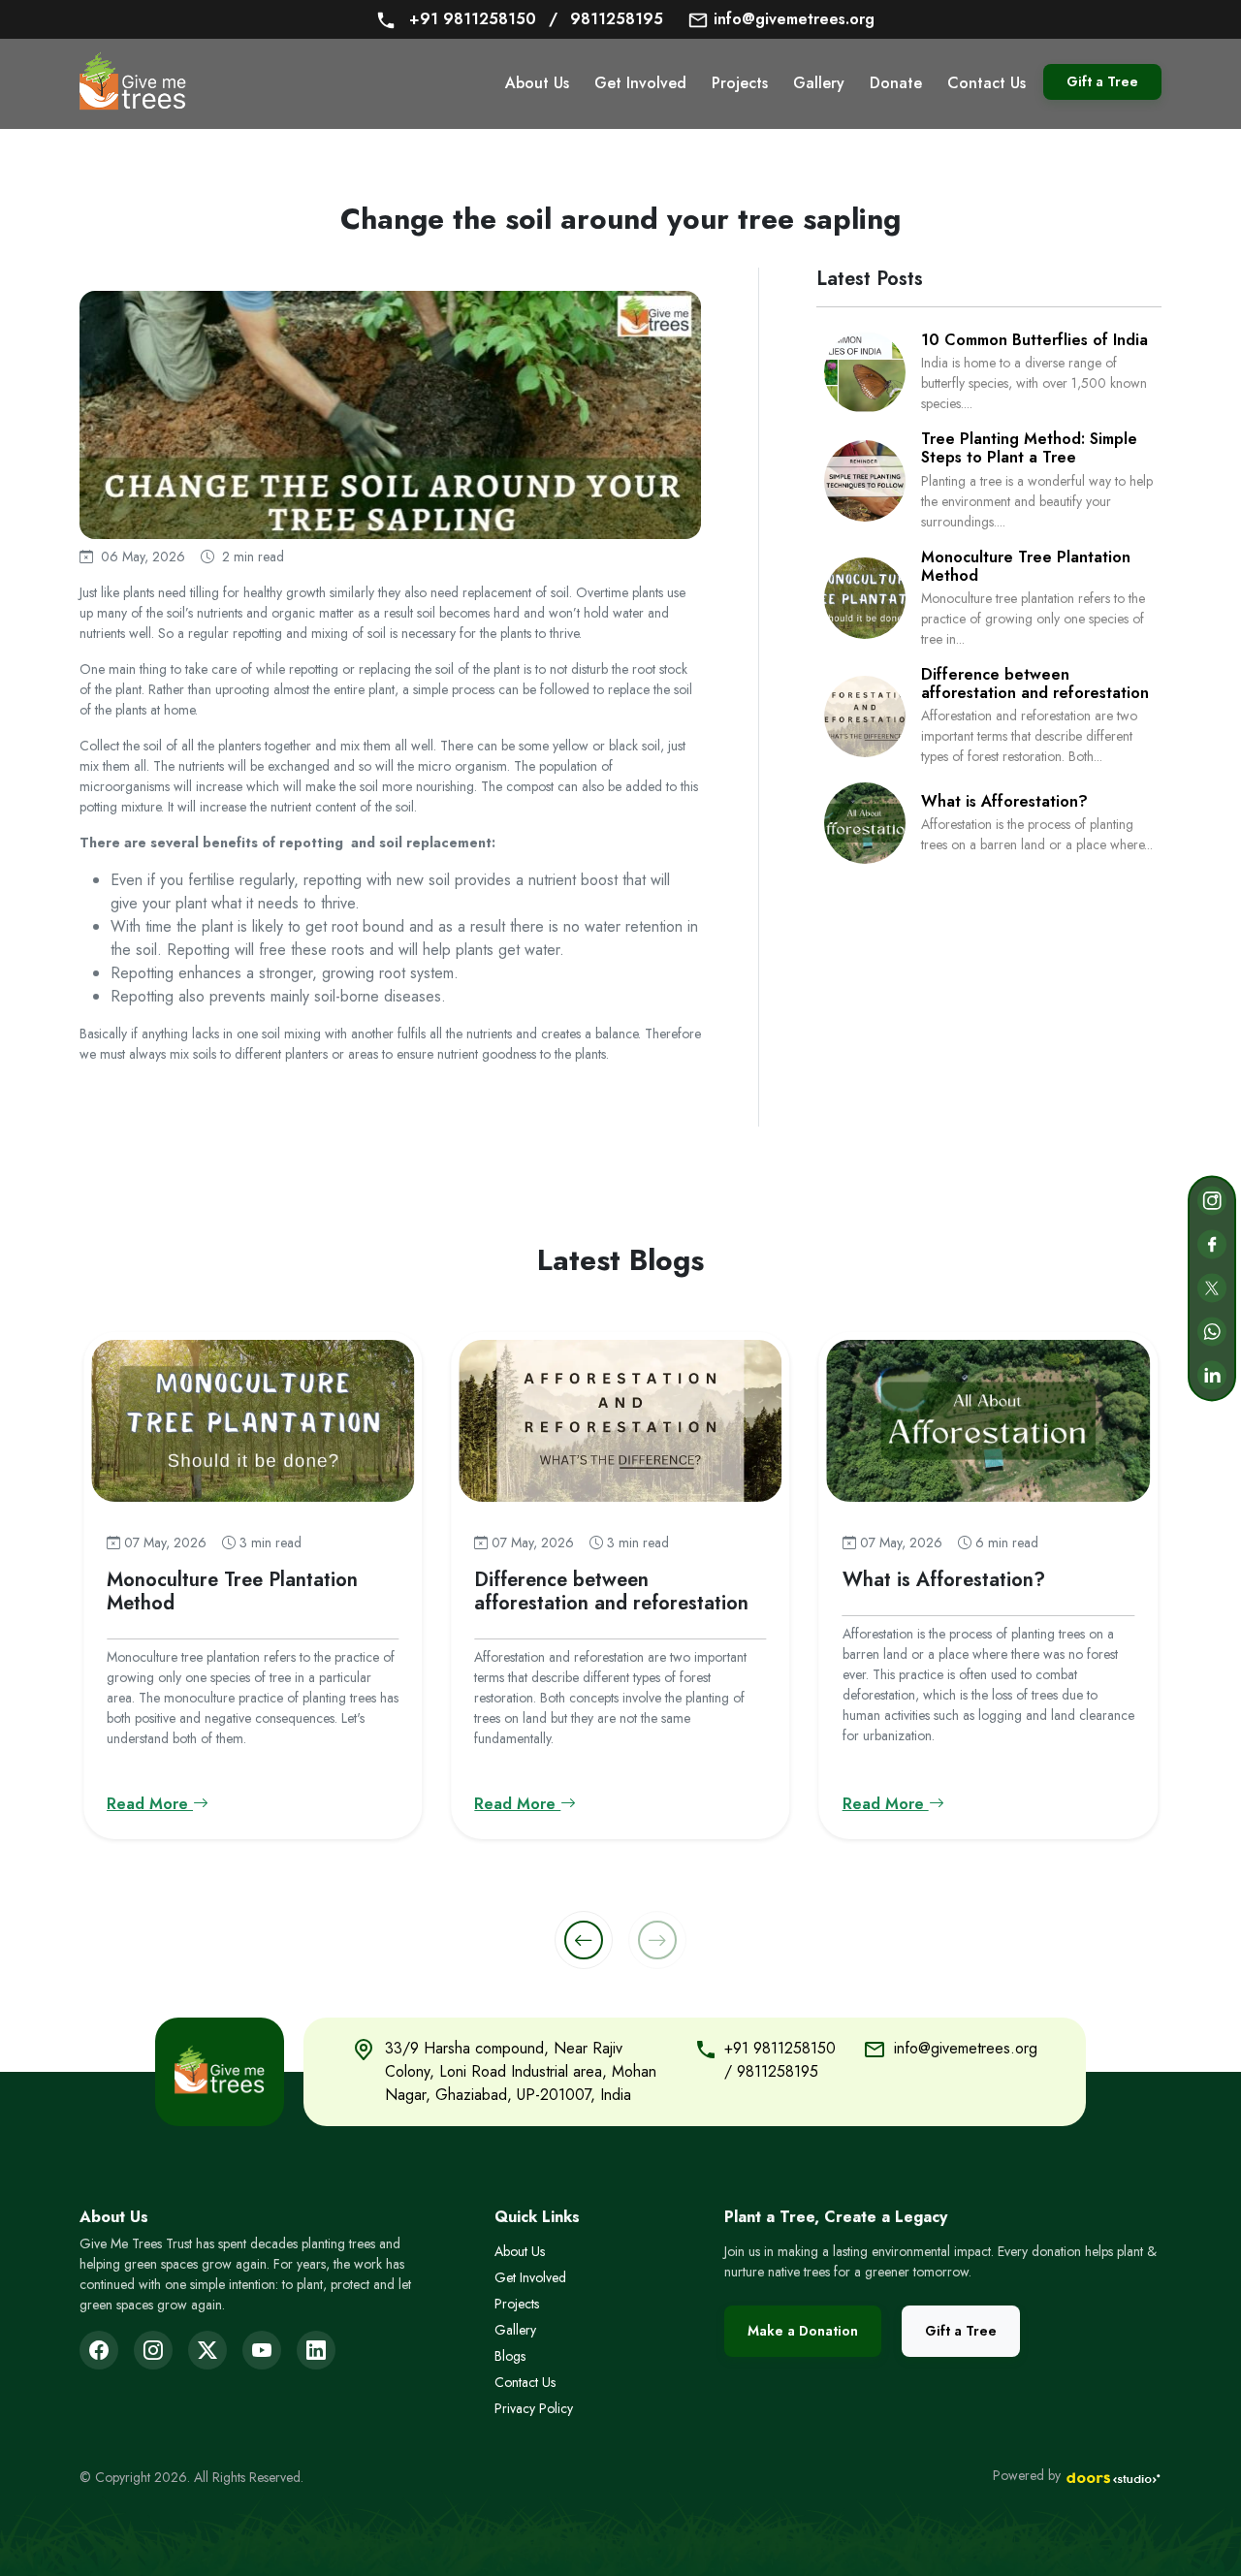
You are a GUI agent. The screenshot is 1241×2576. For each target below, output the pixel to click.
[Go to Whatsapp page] (1212, 1332)
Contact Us (986, 83)
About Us (537, 83)
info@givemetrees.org (792, 19)
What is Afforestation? (1004, 801)
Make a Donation (803, 2331)
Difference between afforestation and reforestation (1035, 684)
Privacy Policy (534, 2408)
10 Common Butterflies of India (1034, 340)
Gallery (819, 83)
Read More (150, 1804)
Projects (740, 83)
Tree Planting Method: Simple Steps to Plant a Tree (1029, 448)
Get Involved (640, 83)
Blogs (510, 2356)
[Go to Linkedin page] (1212, 1376)
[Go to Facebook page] (1212, 1245)
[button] (584, 1940)
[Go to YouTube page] (262, 2350)
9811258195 (606, 19)
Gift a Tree (1102, 81)
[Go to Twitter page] (1212, 1288)
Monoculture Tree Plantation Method (1026, 566)
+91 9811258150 (475, 19)
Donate (896, 83)
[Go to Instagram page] (1212, 1201)
